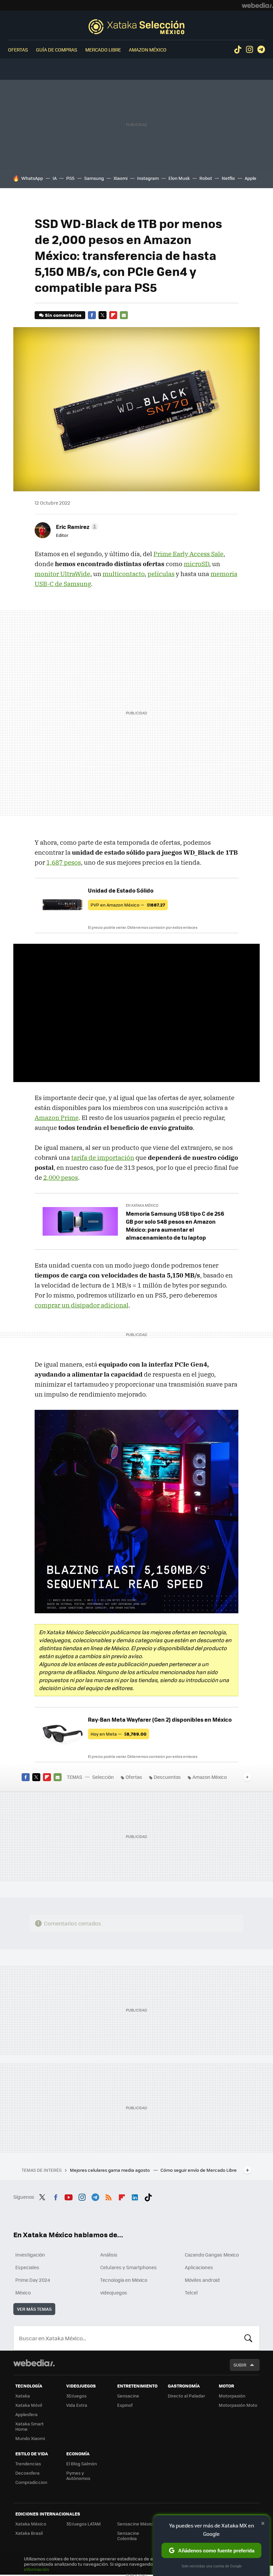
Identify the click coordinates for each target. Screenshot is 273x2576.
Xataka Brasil (29, 2533)
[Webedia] (257, 5)
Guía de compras (57, 50)
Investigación (30, 2255)
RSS (109, 2196)
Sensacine (128, 2396)
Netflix (228, 178)
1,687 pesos (64, 862)
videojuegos (114, 2292)
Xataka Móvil (29, 2405)
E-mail (124, 315)
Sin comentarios (63, 315)
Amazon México (148, 50)
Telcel (191, 2292)
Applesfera (26, 2414)
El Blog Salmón (82, 2463)
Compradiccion (31, 2482)
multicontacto (124, 574)
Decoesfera (27, 2473)
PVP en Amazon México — (128, 905)
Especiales (27, 2267)
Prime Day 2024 (33, 2280)
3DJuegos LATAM (84, 2524)
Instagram (249, 50)
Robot (206, 178)
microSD (196, 564)
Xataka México (31, 2524)
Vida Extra (77, 2405)
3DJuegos (76, 2396)
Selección (136, 27)
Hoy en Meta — (119, 1734)
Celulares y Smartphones (129, 2267)
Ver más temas (34, 2309)
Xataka (23, 2396)
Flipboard (113, 315)
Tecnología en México (124, 2280)
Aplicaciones (199, 2267)
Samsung (94, 178)
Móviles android (202, 2280)
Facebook (92, 315)
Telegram (261, 50)
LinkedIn (135, 2196)
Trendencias (28, 2463)
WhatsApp (32, 178)
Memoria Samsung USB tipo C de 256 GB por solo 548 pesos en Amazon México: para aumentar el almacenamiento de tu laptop (175, 1225)
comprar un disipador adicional (82, 1305)
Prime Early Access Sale (188, 554)
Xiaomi (121, 178)
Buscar (248, 2338)
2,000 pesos (61, 1177)
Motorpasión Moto (238, 2405)
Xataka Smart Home (29, 2426)
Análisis (109, 2255)
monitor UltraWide (62, 574)
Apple (251, 178)
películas (161, 574)
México (23, 2292)
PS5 (70, 178)
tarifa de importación (103, 1158)
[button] (76, 527)
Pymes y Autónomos (78, 2475)
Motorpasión (232, 2396)
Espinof (125, 2405)
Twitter (103, 315)
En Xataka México (142, 1205)
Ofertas (18, 50)
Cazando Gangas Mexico (212, 2255)
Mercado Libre (103, 50)
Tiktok (238, 50)
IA (55, 178)
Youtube (69, 2196)
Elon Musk (179, 178)
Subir (240, 2365)
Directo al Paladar (186, 2396)
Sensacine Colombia (128, 2536)
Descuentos (167, 1777)
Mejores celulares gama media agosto (110, 2170)
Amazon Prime (57, 1118)
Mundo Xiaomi (30, 2438)
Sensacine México (136, 2524)
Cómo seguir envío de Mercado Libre (199, 2170)
